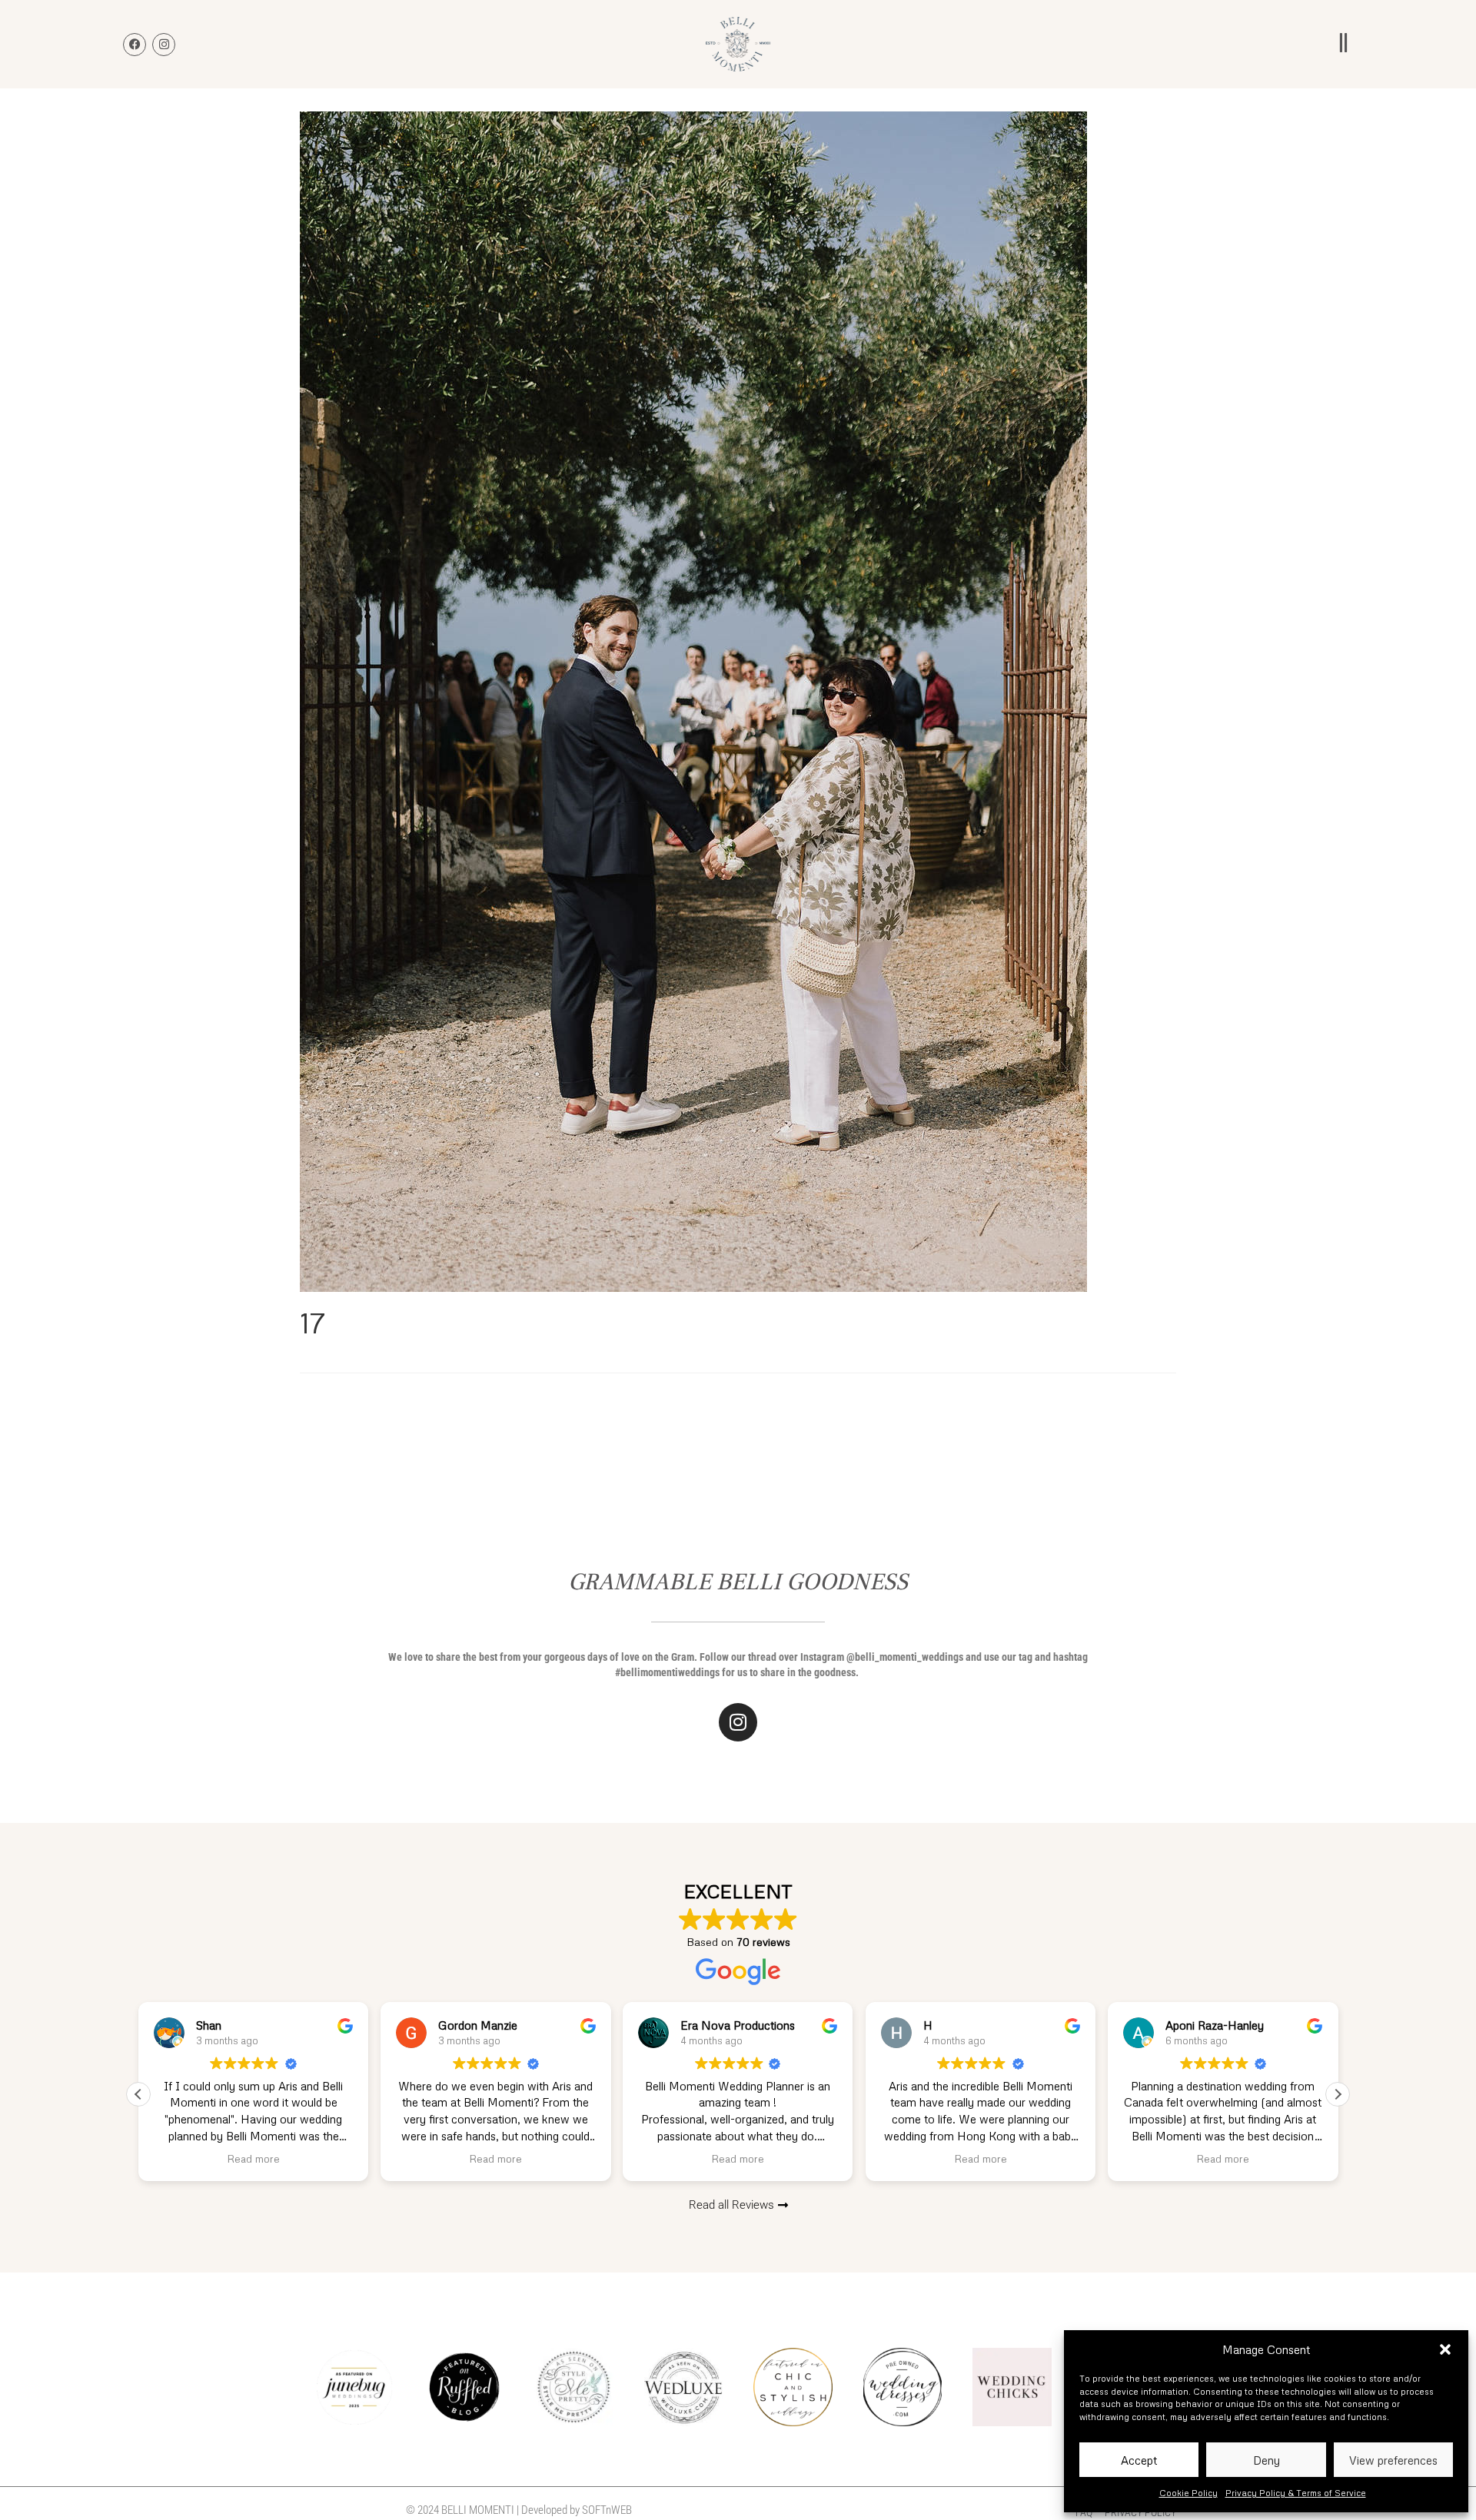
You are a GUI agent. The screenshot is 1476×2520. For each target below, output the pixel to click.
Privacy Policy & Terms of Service (1296, 2493)
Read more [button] (253, 2158)
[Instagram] (738, 1722)
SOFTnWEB (607, 2510)
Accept (1139, 2460)
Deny (1267, 2460)
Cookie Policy (1188, 2493)
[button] (1445, 2349)
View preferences (1393, 2460)
